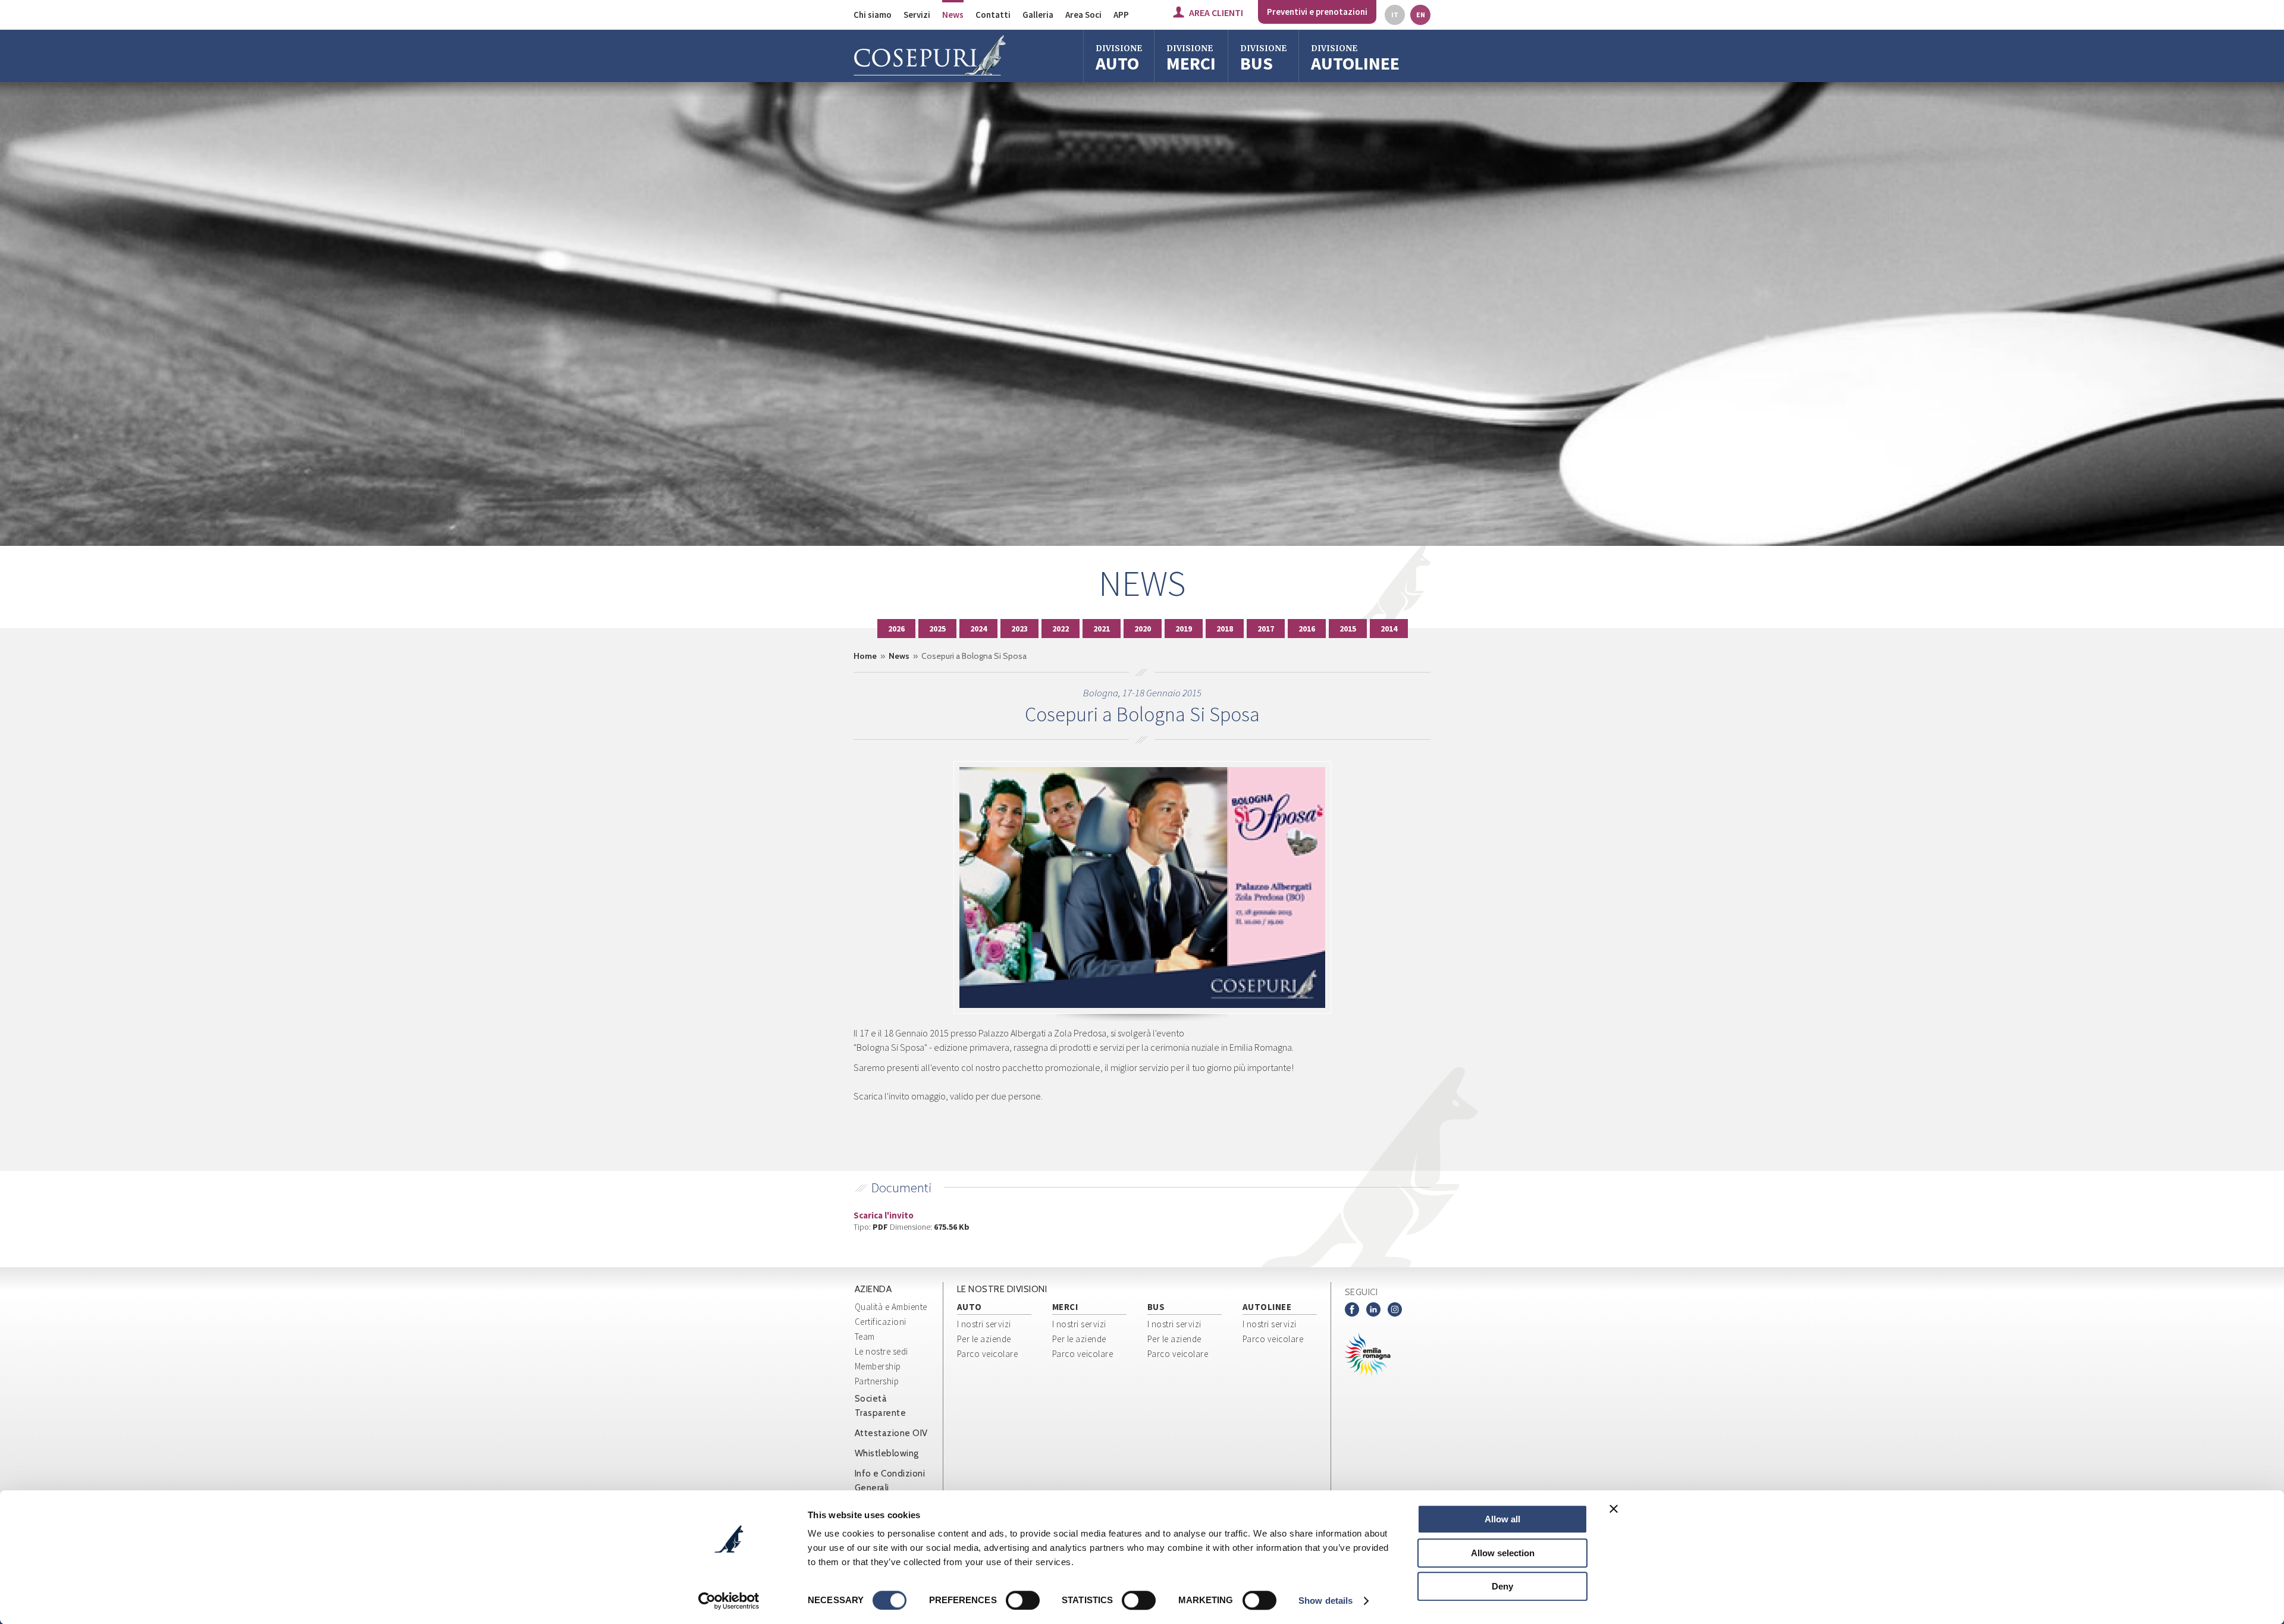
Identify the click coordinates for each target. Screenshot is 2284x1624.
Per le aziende (984, 1339)
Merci (1191, 59)
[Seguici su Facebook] (1352, 1309)
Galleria (1038, 15)
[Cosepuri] (930, 56)
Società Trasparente (881, 1406)
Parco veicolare (988, 1354)
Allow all (1502, 1519)
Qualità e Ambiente (891, 1307)
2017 (1266, 629)
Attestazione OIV (891, 1433)
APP (1121, 15)
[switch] (1023, 1600)
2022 (1061, 629)
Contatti (993, 15)
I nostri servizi (984, 1324)
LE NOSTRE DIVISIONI (1002, 1289)
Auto (1119, 59)
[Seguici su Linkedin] (1373, 1309)
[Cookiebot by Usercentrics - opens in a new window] (729, 1601)
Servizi (917, 15)
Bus (1263, 59)
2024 (978, 629)
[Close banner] (1614, 1509)
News (953, 15)
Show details (1325, 1601)
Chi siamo (873, 15)
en (1421, 15)
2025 (937, 629)
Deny (1502, 1586)
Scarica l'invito (884, 1215)
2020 (1143, 629)
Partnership (877, 1381)
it (1395, 15)
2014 (1389, 629)
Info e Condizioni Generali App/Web (890, 1488)
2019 (1184, 629)
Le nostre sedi (881, 1351)
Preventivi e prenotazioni (1317, 12)
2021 (1102, 629)
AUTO (970, 1307)
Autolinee (1355, 59)
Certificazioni (881, 1322)
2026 (896, 629)
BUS (1156, 1307)
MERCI (1065, 1307)
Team (865, 1336)
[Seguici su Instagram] (1395, 1309)
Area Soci (1083, 15)
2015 (1348, 629)
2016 (1307, 629)
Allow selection (1503, 1553)
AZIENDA (873, 1289)
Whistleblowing (887, 1453)
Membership (878, 1366)
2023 (1019, 629)
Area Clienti (1216, 12)
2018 (1225, 629)
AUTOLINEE (1267, 1307)
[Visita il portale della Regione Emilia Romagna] (1377, 1355)
